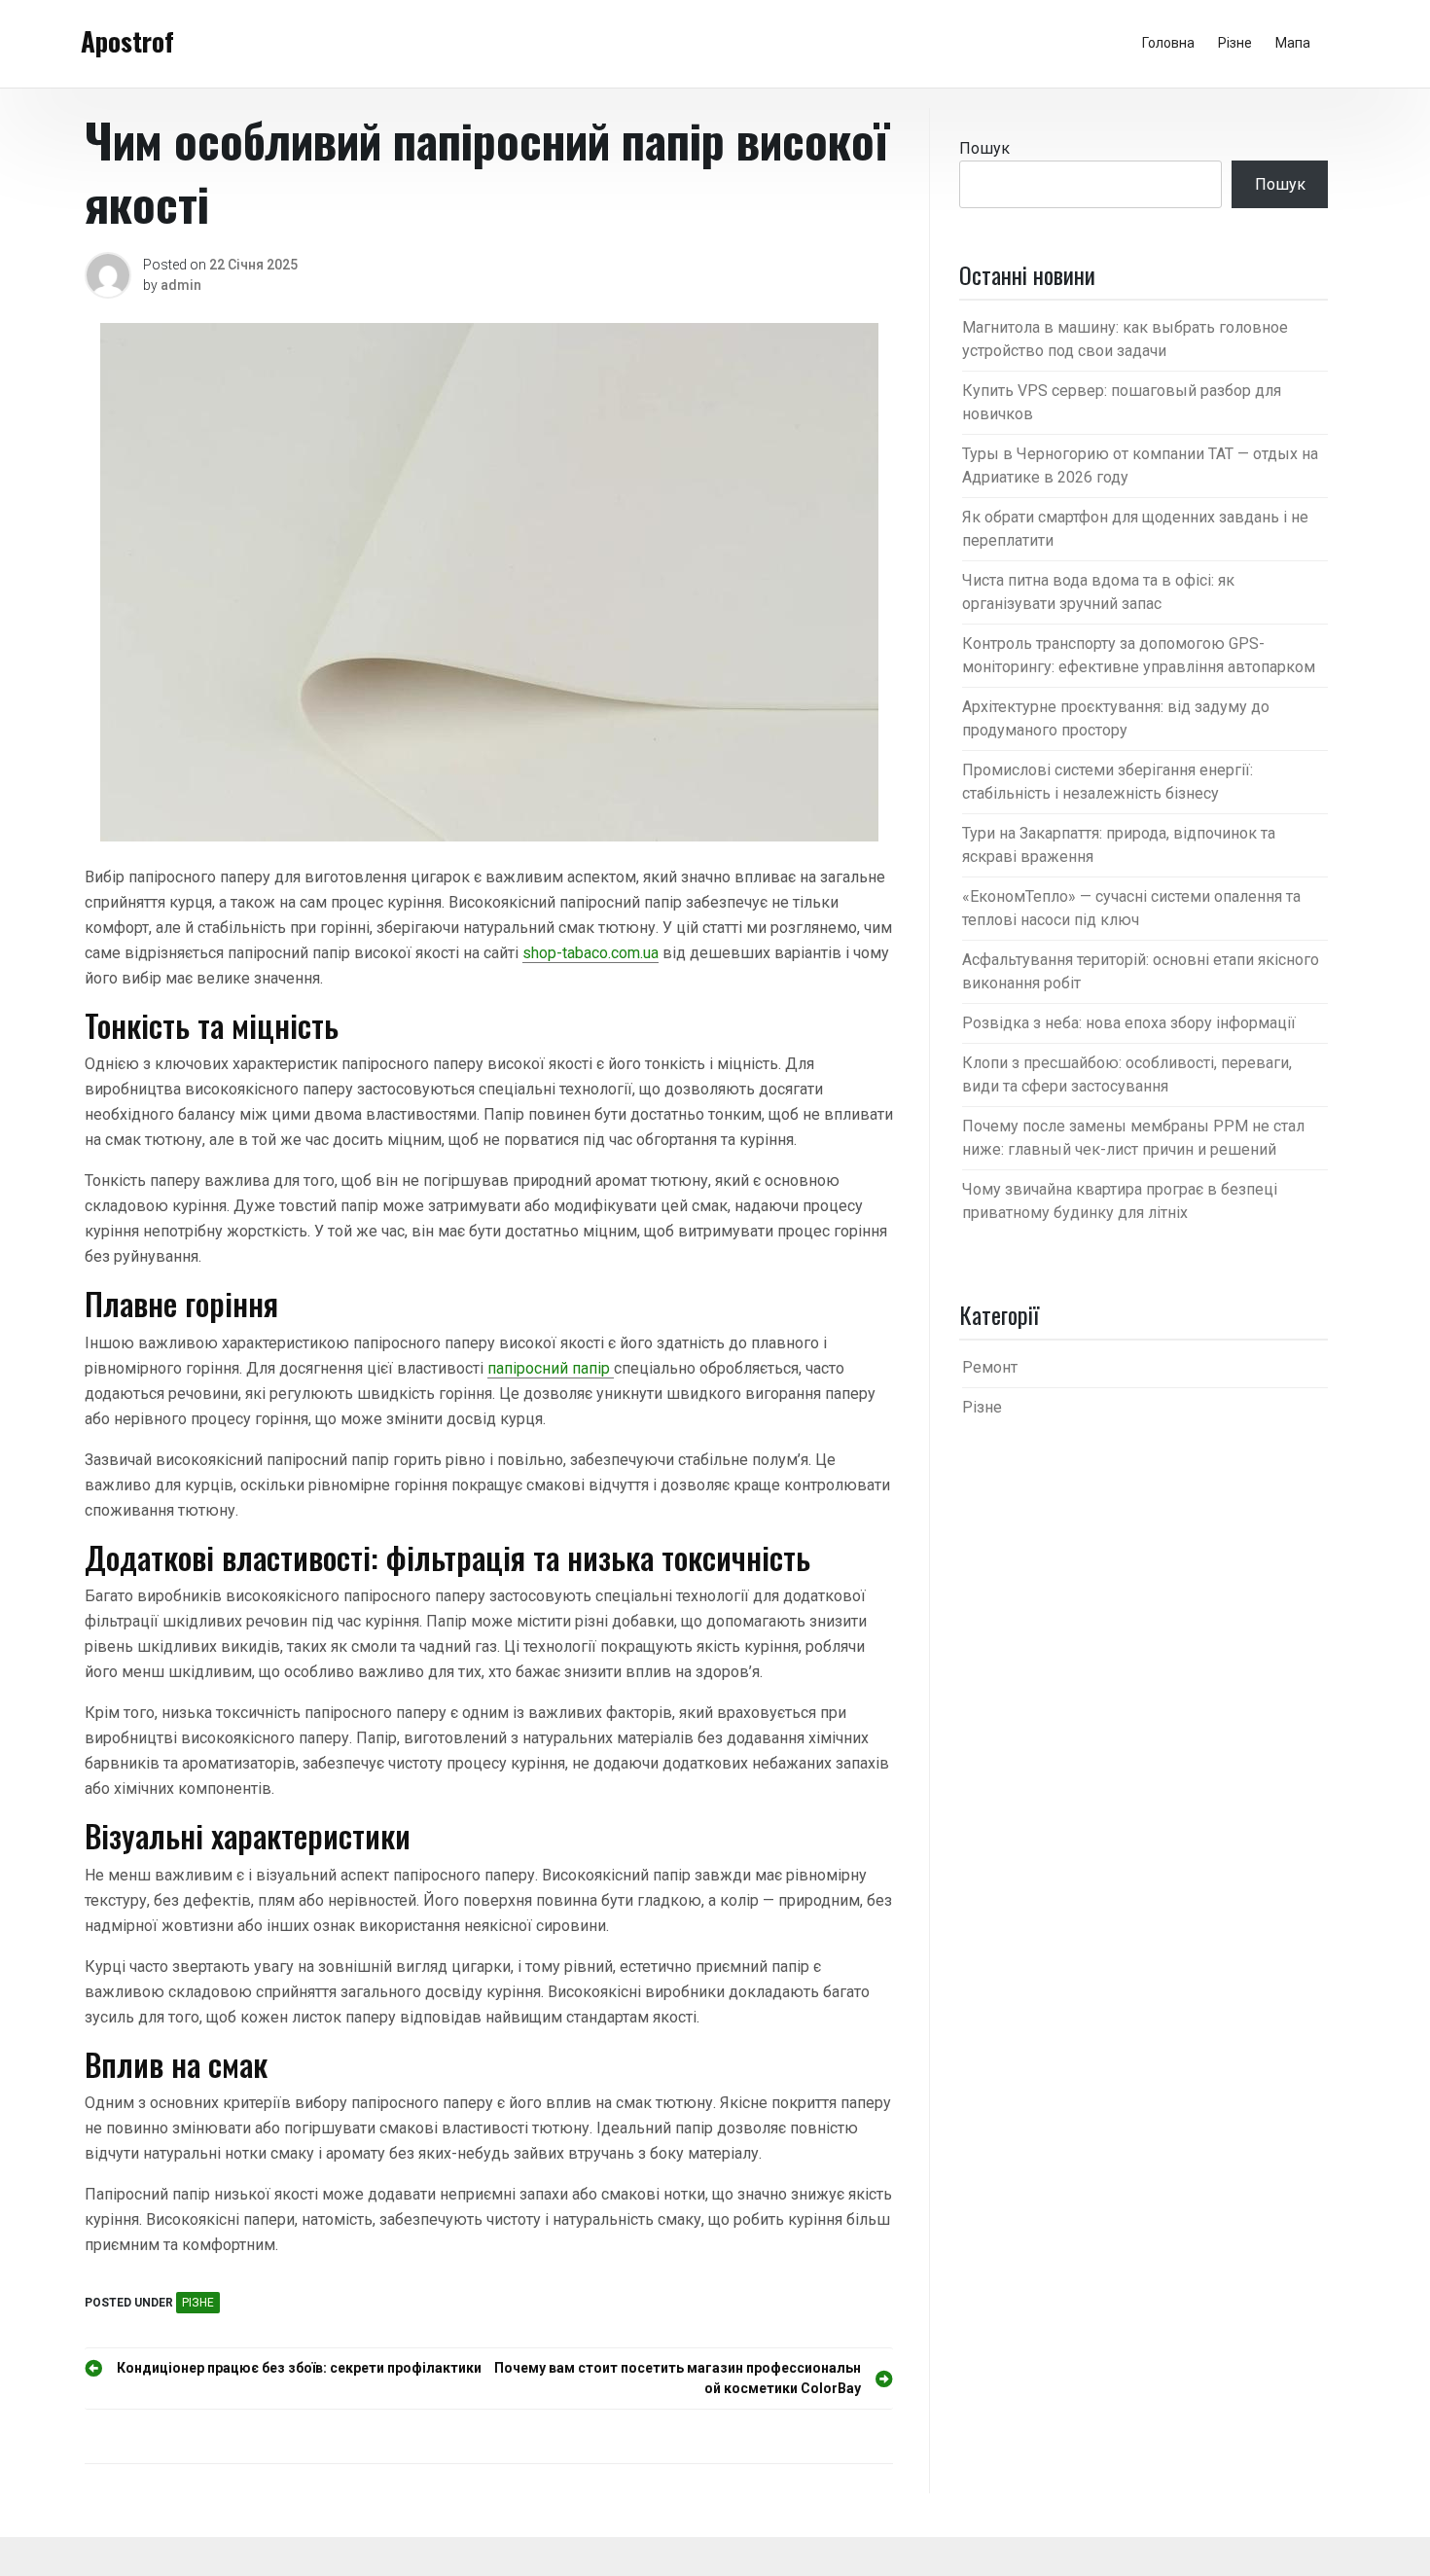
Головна (1168, 43)
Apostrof (127, 41)
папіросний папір (551, 1368)
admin (181, 285)
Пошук (984, 148)
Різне (1235, 43)
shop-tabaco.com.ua (590, 953)
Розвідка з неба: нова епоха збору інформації (1129, 1023)
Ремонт (990, 1367)
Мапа (1293, 43)
